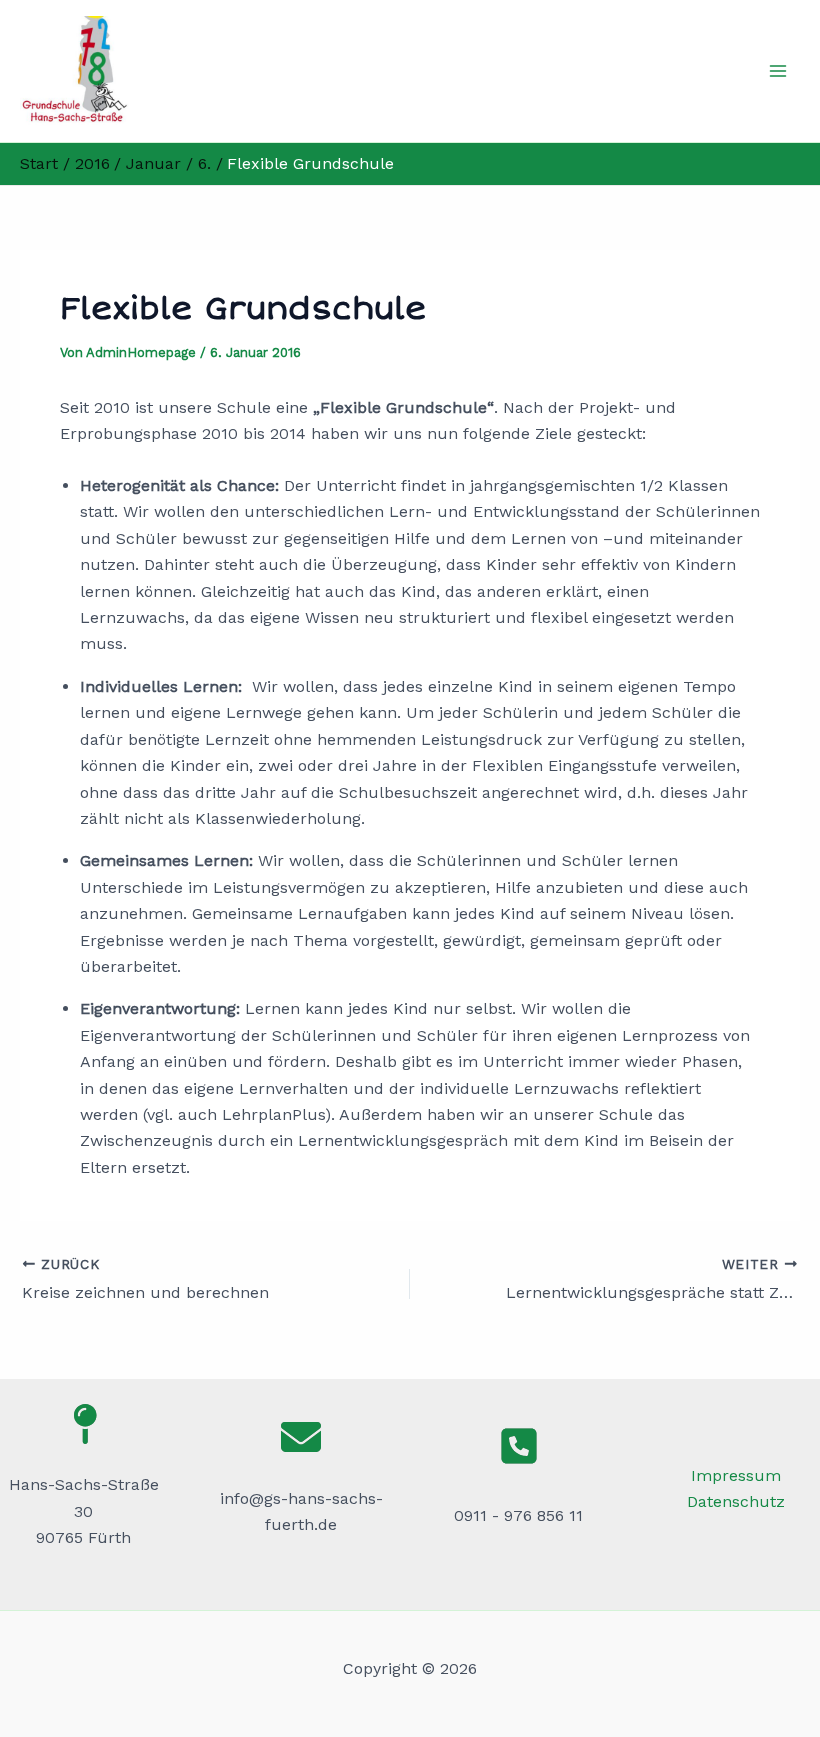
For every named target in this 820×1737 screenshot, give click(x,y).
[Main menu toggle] (778, 71)
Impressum (736, 1475)
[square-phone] (519, 1446)
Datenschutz (736, 1501)
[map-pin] (84, 1424)
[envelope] (301, 1437)
